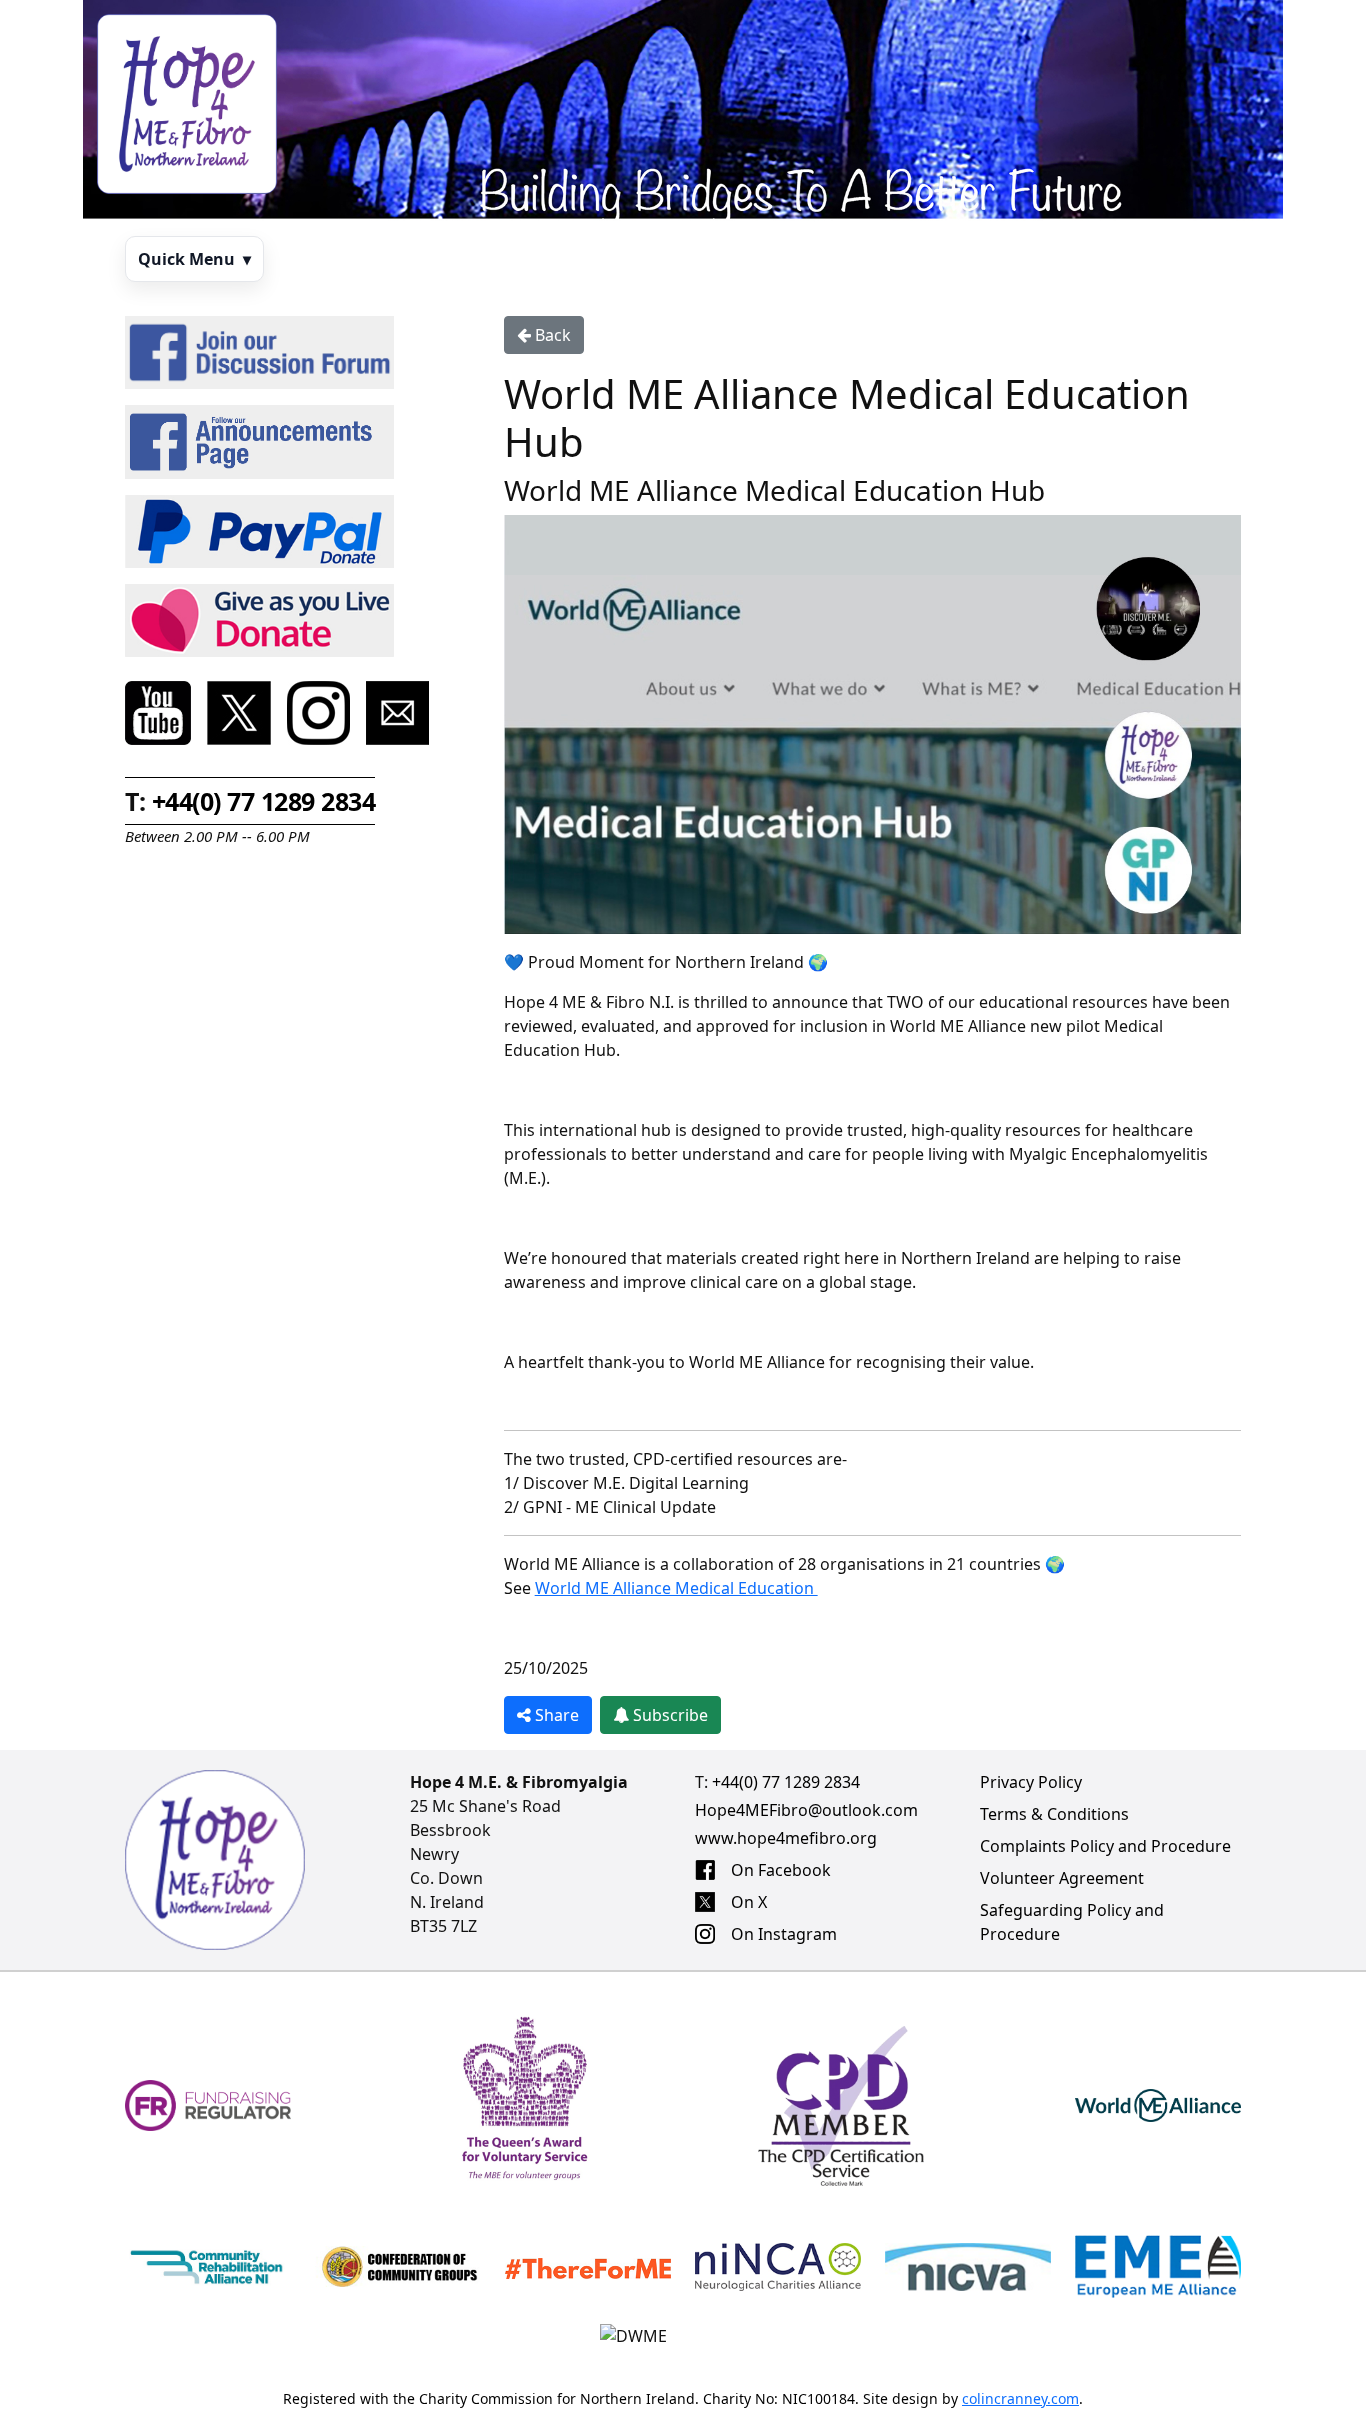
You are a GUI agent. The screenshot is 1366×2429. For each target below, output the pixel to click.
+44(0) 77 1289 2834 (786, 1782)
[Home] (187, 104)
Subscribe (668, 1715)
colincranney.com (1020, 2398)
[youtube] (158, 713)
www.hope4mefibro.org (786, 1838)
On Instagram (784, 1934)
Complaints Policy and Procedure (1105, 1846)
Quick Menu (194, 259)
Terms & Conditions (1054, 1814)
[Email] (397, 713)
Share (555, 1715)
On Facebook (781, 1870)
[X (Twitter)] (239, 713)
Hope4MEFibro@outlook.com (806, 1810)
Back (551, 335)
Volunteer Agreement (1062, 1878)
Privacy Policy (1031, 1782)
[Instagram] (318, 713)
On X (749, 1902)
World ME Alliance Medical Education (676, 1588)
